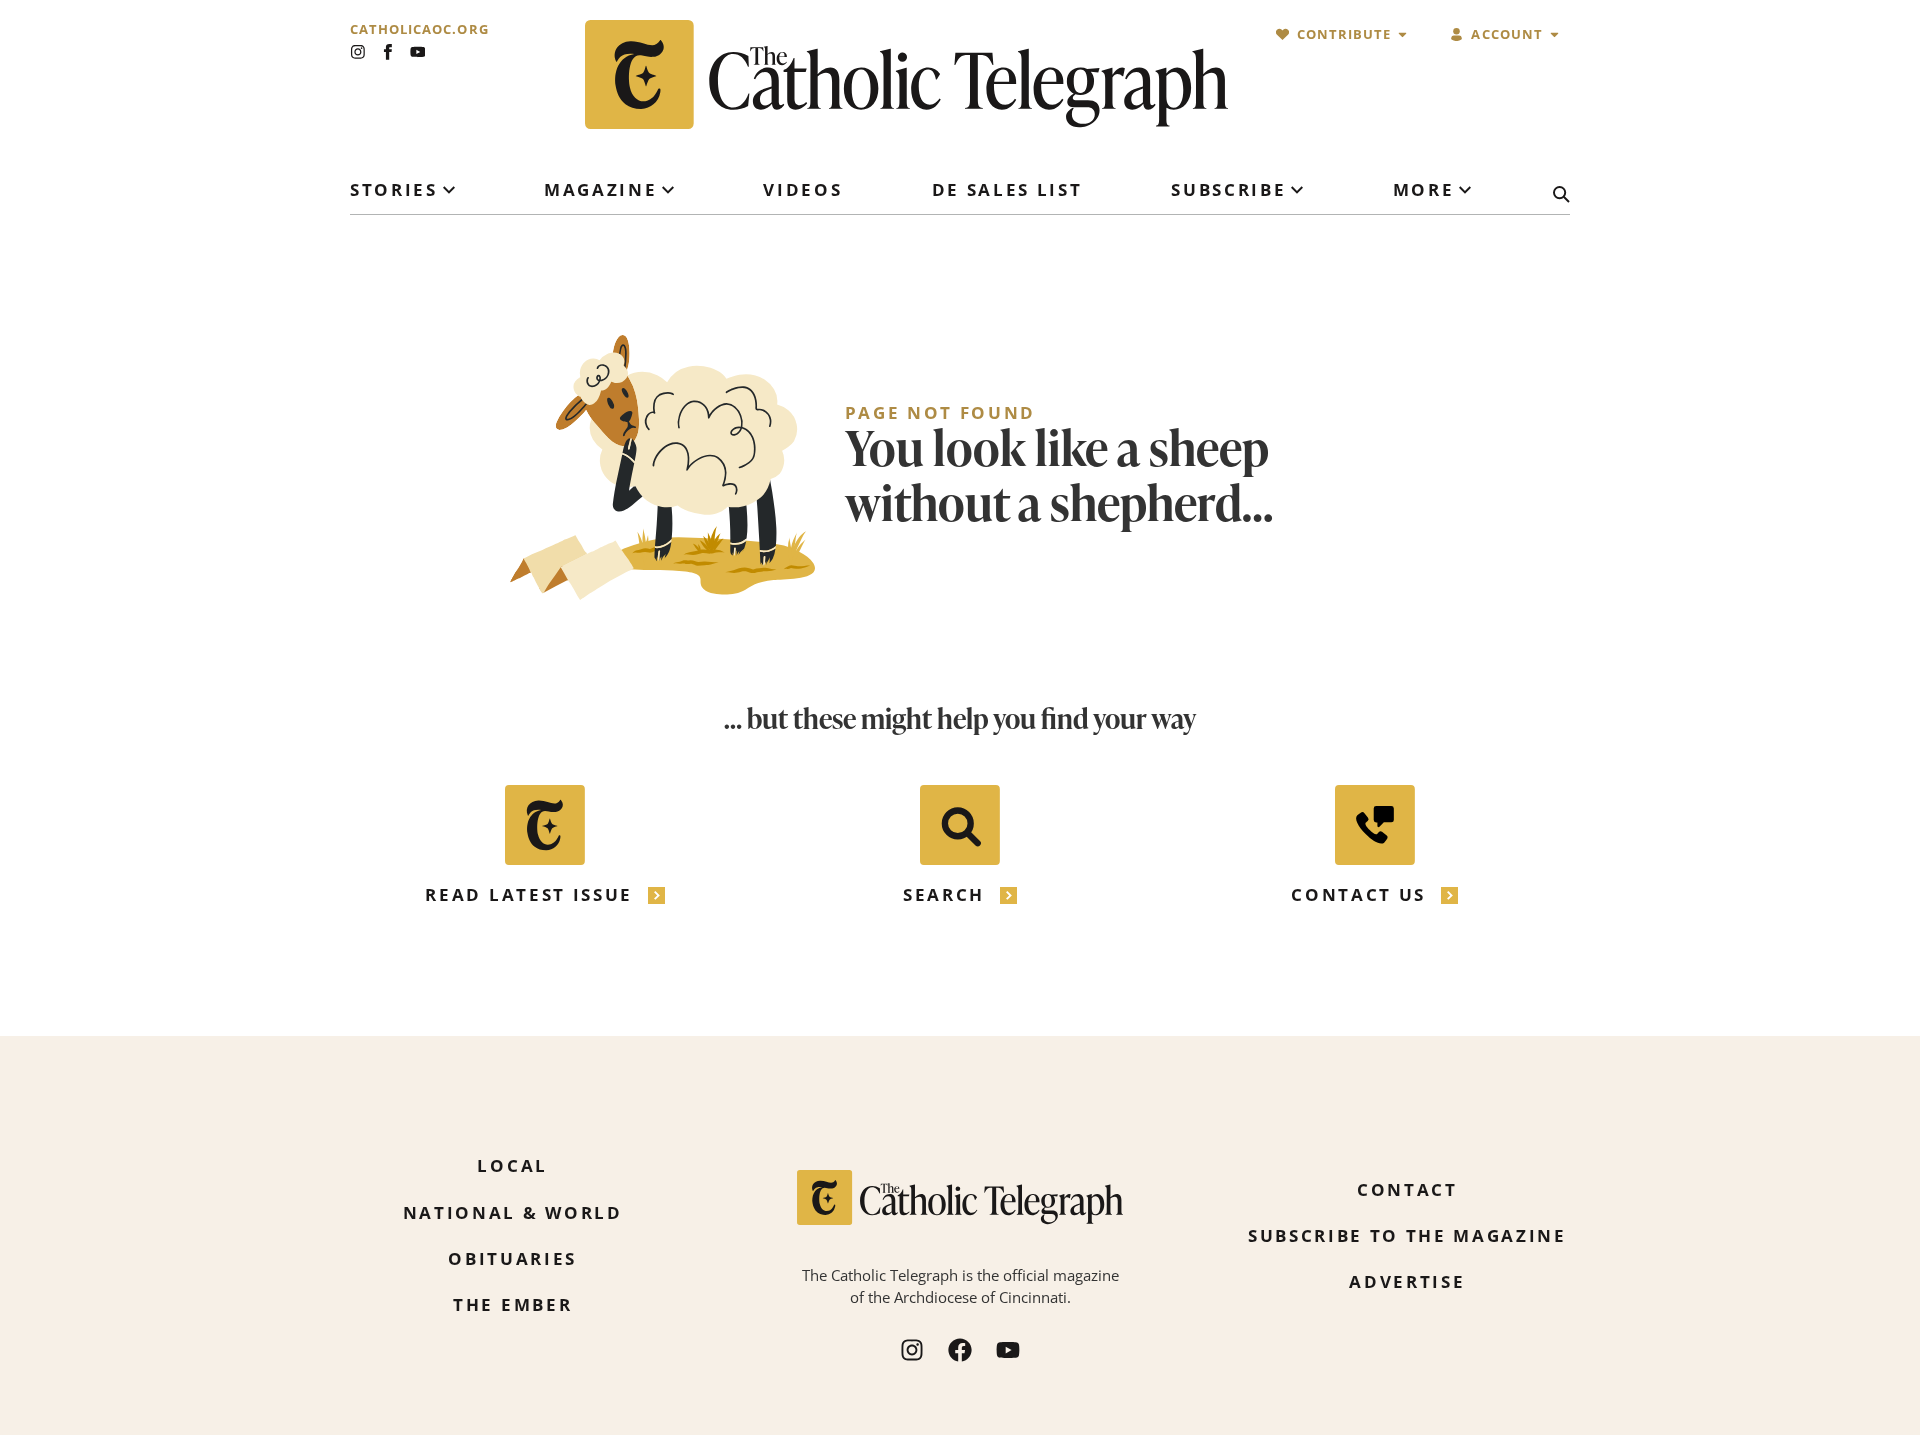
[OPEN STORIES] (449, 190)
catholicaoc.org (419, 29)
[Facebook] (960, 1350)
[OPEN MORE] (1465, 190)
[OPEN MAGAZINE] (668, 190)
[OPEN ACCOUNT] (1554, 34)
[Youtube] (418, 52)
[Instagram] (358, 52)
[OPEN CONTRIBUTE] (1402, 34)
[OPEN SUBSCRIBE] (1297, 190)
